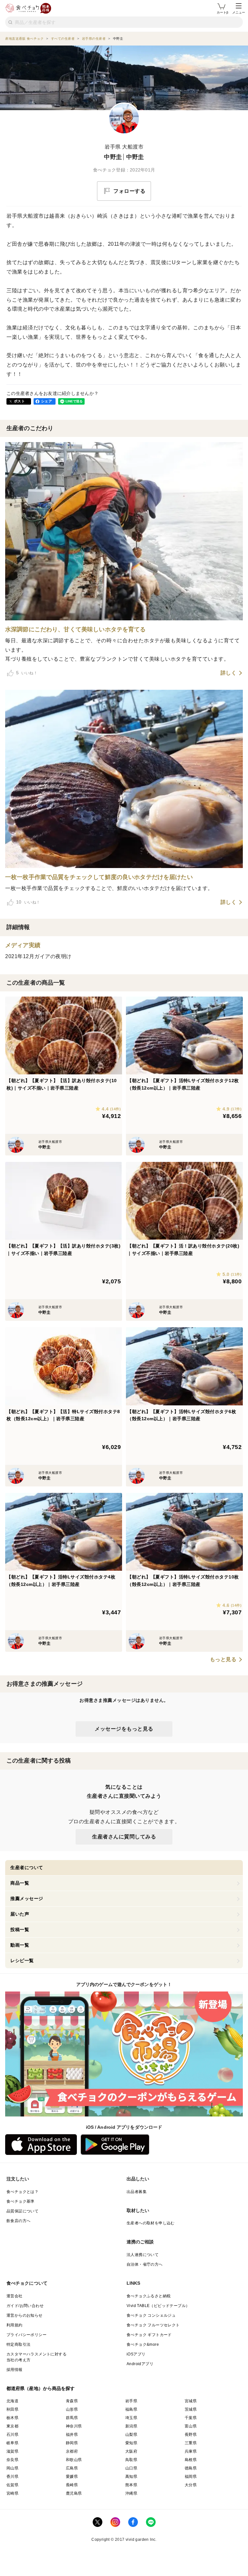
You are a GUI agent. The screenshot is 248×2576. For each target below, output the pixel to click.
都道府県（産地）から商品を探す (41, 2388)
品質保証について (22, 2211)
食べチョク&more (143, 2344)
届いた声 (20, 1914)
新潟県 (131, 2426)
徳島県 (191, 2468)
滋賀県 (12, 2451)
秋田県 (12, 2409)
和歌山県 (74, 2460)
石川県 (12, 2435)
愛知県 (131, 2443)
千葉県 (191, 2418)
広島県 (72, 2468)
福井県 (72, 2435)
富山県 (191, 2426)
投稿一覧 (20, 1929)
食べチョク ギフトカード (149, 2335)
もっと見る (223, 1660)
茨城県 (191, 2409)
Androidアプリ (140, 2364)
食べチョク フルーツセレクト (153, 2325)
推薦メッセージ (27, 1898)
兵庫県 (191, 2451)
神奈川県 (74, 2426)
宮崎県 (12, 2493)
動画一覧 (20, 1945)
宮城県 (191, 2401)
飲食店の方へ (18, 2221)
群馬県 (72, 2418)
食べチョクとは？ (22, 2192)
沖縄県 (131, 2493)
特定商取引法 (18, 2344)
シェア (46, 401)
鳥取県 (131, 2460)
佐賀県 (12, 2485)
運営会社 (15, 2296)
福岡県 (191, 2477)
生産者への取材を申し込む (151, 2223)
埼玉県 (131, 2418)
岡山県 (12, 2468)
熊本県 (131, 2485)
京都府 (72, 2451)
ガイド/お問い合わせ (25, 2306)
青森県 (72, 2401)
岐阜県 (12, 2443)
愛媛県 (72, 2477)
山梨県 (131, 2435)
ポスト (19, 401)
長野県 (191, 2435)
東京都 (12, 2426)
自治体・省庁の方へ (145, 2264)
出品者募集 (137, 2192)
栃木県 (12, 2418)
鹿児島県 (74, 2493)
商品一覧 (20, 1883)
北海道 (12, 2401)
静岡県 (72, 2443)
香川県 (12, 2477)
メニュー (239, 12)
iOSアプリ (136, 2354)
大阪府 (131, 2451)
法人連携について (143, 2255)
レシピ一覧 (22, 1960)
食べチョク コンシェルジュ (151, 2315)
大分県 (191, 2485)
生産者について (27, 1867)
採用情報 (15, 2370)
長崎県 (72, 2485)
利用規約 (15, 2325)
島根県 (191, 2460)
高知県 (131, 2477)
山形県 (72, 2409)
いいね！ (27, 673)
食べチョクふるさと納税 (149, 2296)
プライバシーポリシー (26, 2335)
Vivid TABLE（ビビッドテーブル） (158, 2306)
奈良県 (12, 2460)
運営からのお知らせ (25, 2315)
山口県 (131, 2468)
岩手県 (131, 2401)
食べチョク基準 (21, 2201)
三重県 (191, 2443)
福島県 (131, 2409)
